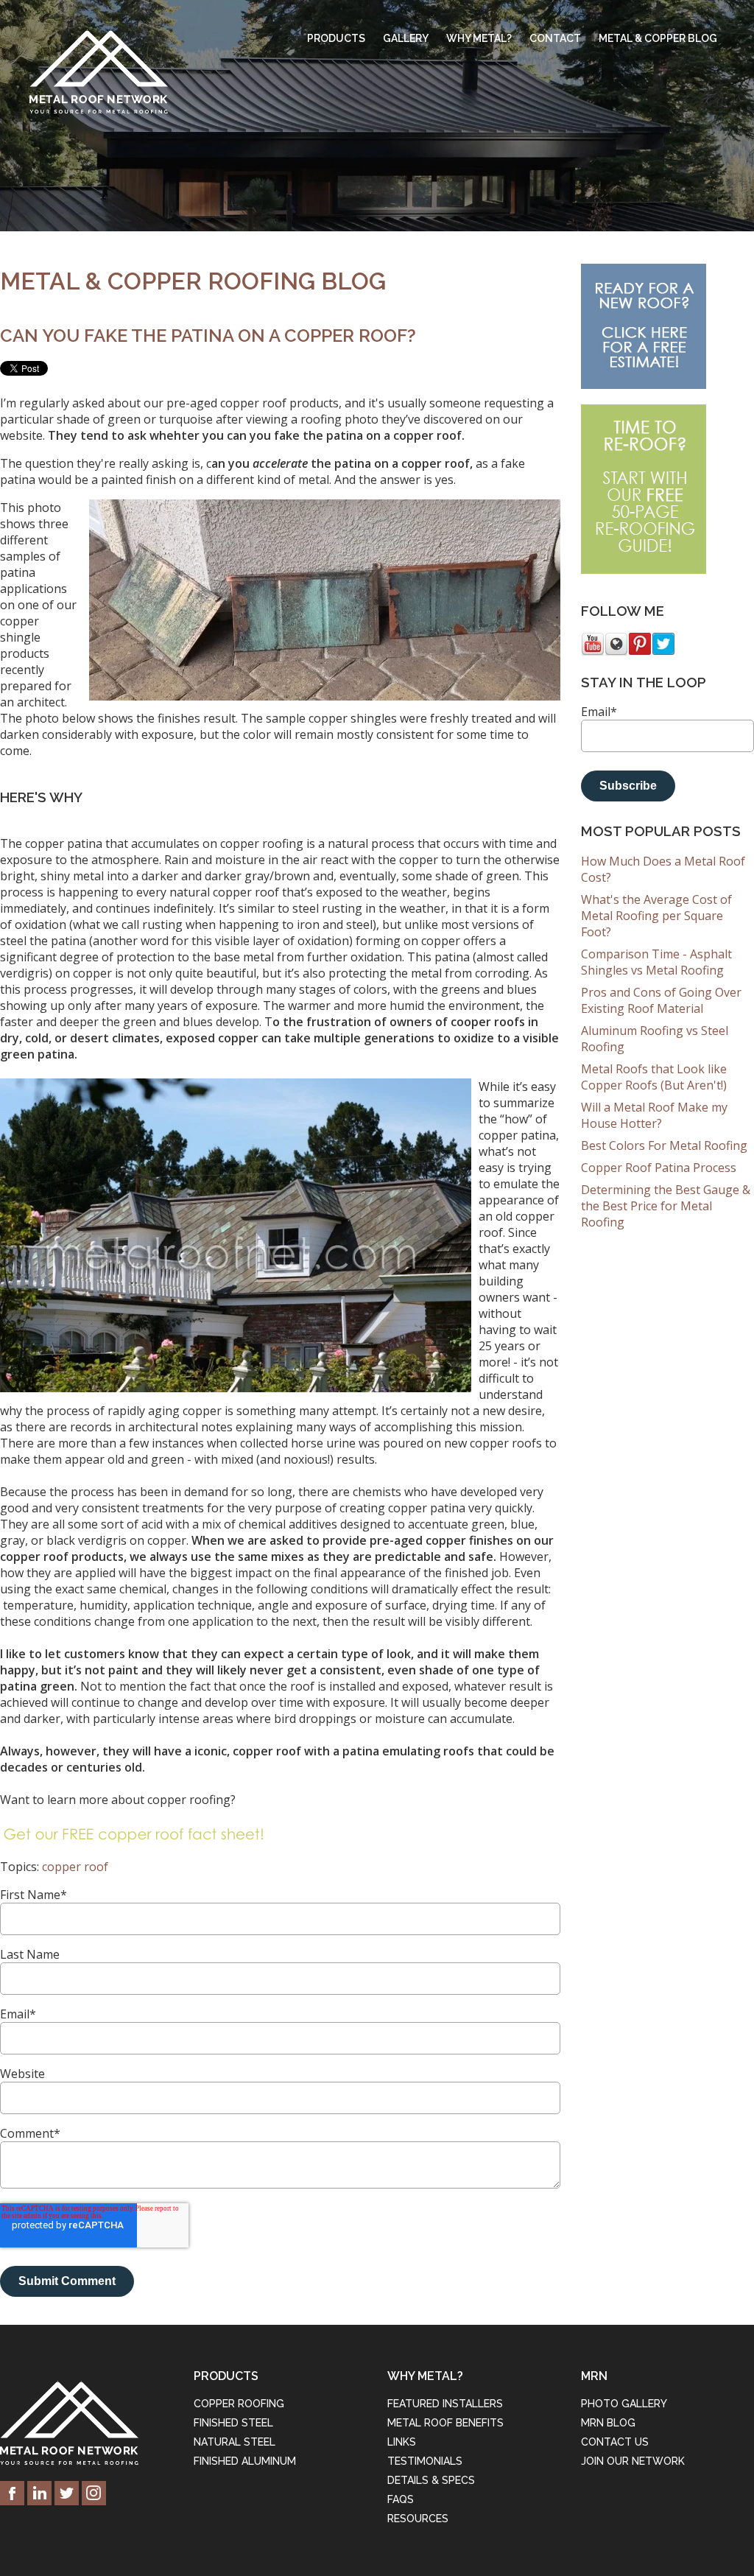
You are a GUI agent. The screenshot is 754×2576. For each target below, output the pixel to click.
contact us (615, 2442)
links (402, 2442)
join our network (633, 2461)
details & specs (431, 2480)
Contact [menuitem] (555, 38)
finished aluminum (245, 2461)
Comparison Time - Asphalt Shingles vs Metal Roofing (656, 962)
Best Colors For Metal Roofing (664, 1145)
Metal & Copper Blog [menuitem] (658, 38)
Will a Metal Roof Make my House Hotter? (654, 1115)
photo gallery (624, 2404)
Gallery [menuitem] (406, 38)
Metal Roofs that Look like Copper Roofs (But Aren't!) (654, 1077)
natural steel (235, 2442)
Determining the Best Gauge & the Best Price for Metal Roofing (666, 1206)
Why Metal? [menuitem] (479, 38)
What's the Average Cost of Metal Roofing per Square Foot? (656, 916)
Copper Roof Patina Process (659, 1168)
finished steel (233, 2423)
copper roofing (239, 2404)
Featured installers (445, 2404)
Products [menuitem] (336, 38)
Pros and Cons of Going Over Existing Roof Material (661, 1000)
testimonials (425, 2461)
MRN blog (608, 2423)
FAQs (401, 2499)
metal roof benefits (445, 2423)
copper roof (75, 1867)
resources (418, 2519)
